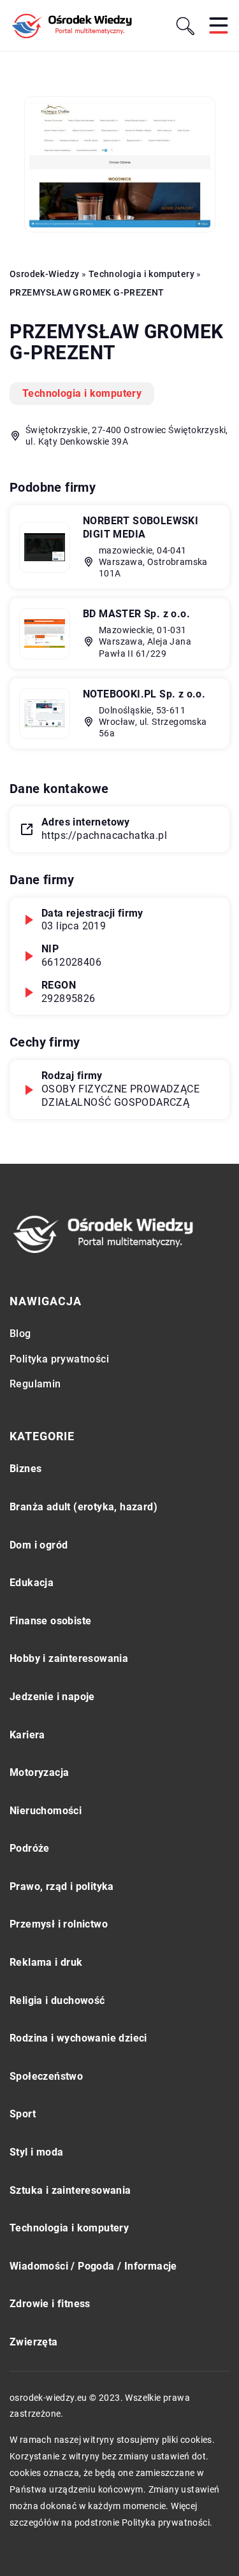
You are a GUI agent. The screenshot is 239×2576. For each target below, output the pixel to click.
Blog (20, 1334)
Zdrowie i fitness (50, 2304)
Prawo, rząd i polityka (62, 1886)
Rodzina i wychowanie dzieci (78, 2038)
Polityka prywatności (59, 1359)
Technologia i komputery (82, 393)
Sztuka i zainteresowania (70, 2190)
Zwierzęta (34, 2342)
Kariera (27, 1735)
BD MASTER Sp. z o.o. (136, 614)
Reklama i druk (46, 1962)
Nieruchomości (46, 1811)
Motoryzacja (39, 1772)
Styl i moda (36, 2152)
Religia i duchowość (57, 2000)
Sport (23, 2114)
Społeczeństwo (46, 2076)
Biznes (25, 1469)
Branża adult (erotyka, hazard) (83, 1507)
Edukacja (32, 1583)
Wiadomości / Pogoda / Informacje (93, 2266)
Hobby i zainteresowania (69, 1658)
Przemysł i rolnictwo (59, 1924)
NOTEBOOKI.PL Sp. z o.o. (144, 694)
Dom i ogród (39, 1545)
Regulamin (35, 1384)
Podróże (30, 1848)
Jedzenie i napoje (52, 1697)
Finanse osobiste (50, 1621)
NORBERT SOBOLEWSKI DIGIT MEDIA (141, 527)
